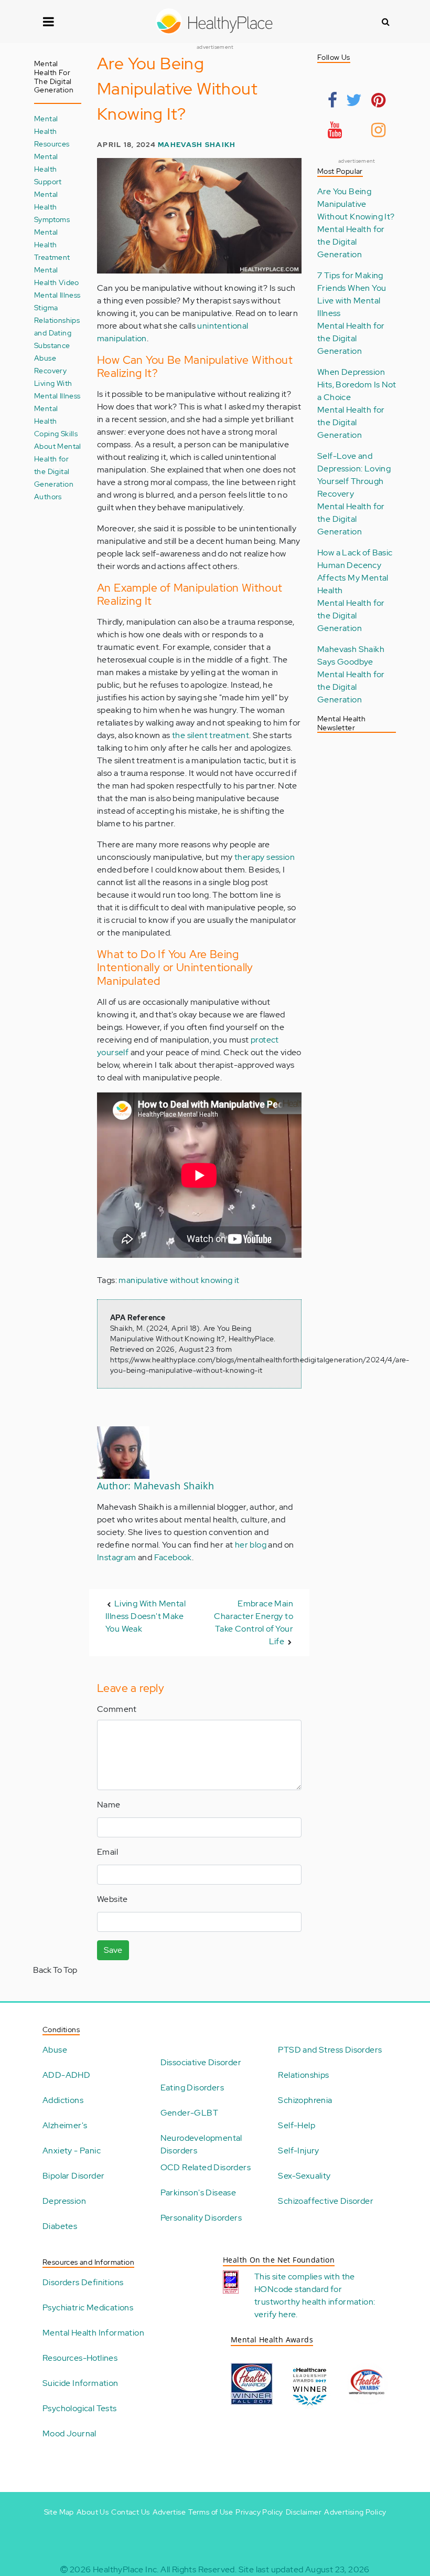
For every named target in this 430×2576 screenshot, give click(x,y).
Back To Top (55, 1970)
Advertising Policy (355, 2512)
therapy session (265, 857)
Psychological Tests (80, 2408)
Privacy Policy (259, 2512)
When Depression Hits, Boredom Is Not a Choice (357, 385)
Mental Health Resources (52, 131)
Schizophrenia (305, 2100)
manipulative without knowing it (179, 1280)
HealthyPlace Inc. (126, 2569)
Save (113, 1950)
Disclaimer (304, 2512)
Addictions (63, 2100)
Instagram (117, 1557)
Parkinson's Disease (198, 2193)
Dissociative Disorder (201, 2062)
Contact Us (130, 2512)
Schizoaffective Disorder (326, 2201)
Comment (117, 1709)
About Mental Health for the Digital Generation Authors (58, 471)
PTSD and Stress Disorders (330, 2050)
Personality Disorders (201, 2218)
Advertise (169, 2512)
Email (107, 1852)
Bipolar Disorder (73, 2176)
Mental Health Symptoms (52, 207)
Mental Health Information (93, 2333)
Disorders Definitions (83, 2282)
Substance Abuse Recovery (52, 358)
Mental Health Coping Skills (56, 421)
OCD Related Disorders (206, 2167)
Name (109, 1805)
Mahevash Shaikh (197, 145)
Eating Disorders (192, 2088)
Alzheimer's (65, 2125)
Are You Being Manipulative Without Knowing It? (356, 204)
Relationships (303, 2075)
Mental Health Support (48, 169)
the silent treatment (211, 735)
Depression (64, 2201)
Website (112, 1899)
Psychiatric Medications (88, 2307)
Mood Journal (69, 2433)
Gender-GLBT (189, 2113)
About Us (93, 2512)
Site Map (59, 2512)
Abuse (55, 2050)
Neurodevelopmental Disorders (201, 2144)
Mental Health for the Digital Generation (351, 242)
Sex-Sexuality (304, 2176)
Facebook (173, 1557)
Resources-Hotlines (80, 2358)
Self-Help (297, 2125)
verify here (275, 2314)
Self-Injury (298, 2151)
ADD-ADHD (66, 2075)
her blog (251, 1545)
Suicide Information (80, 2383)
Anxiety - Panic (72, 2151)
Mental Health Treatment (52, 244)
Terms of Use (211, 2512)
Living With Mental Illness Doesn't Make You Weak (146, 1616)
